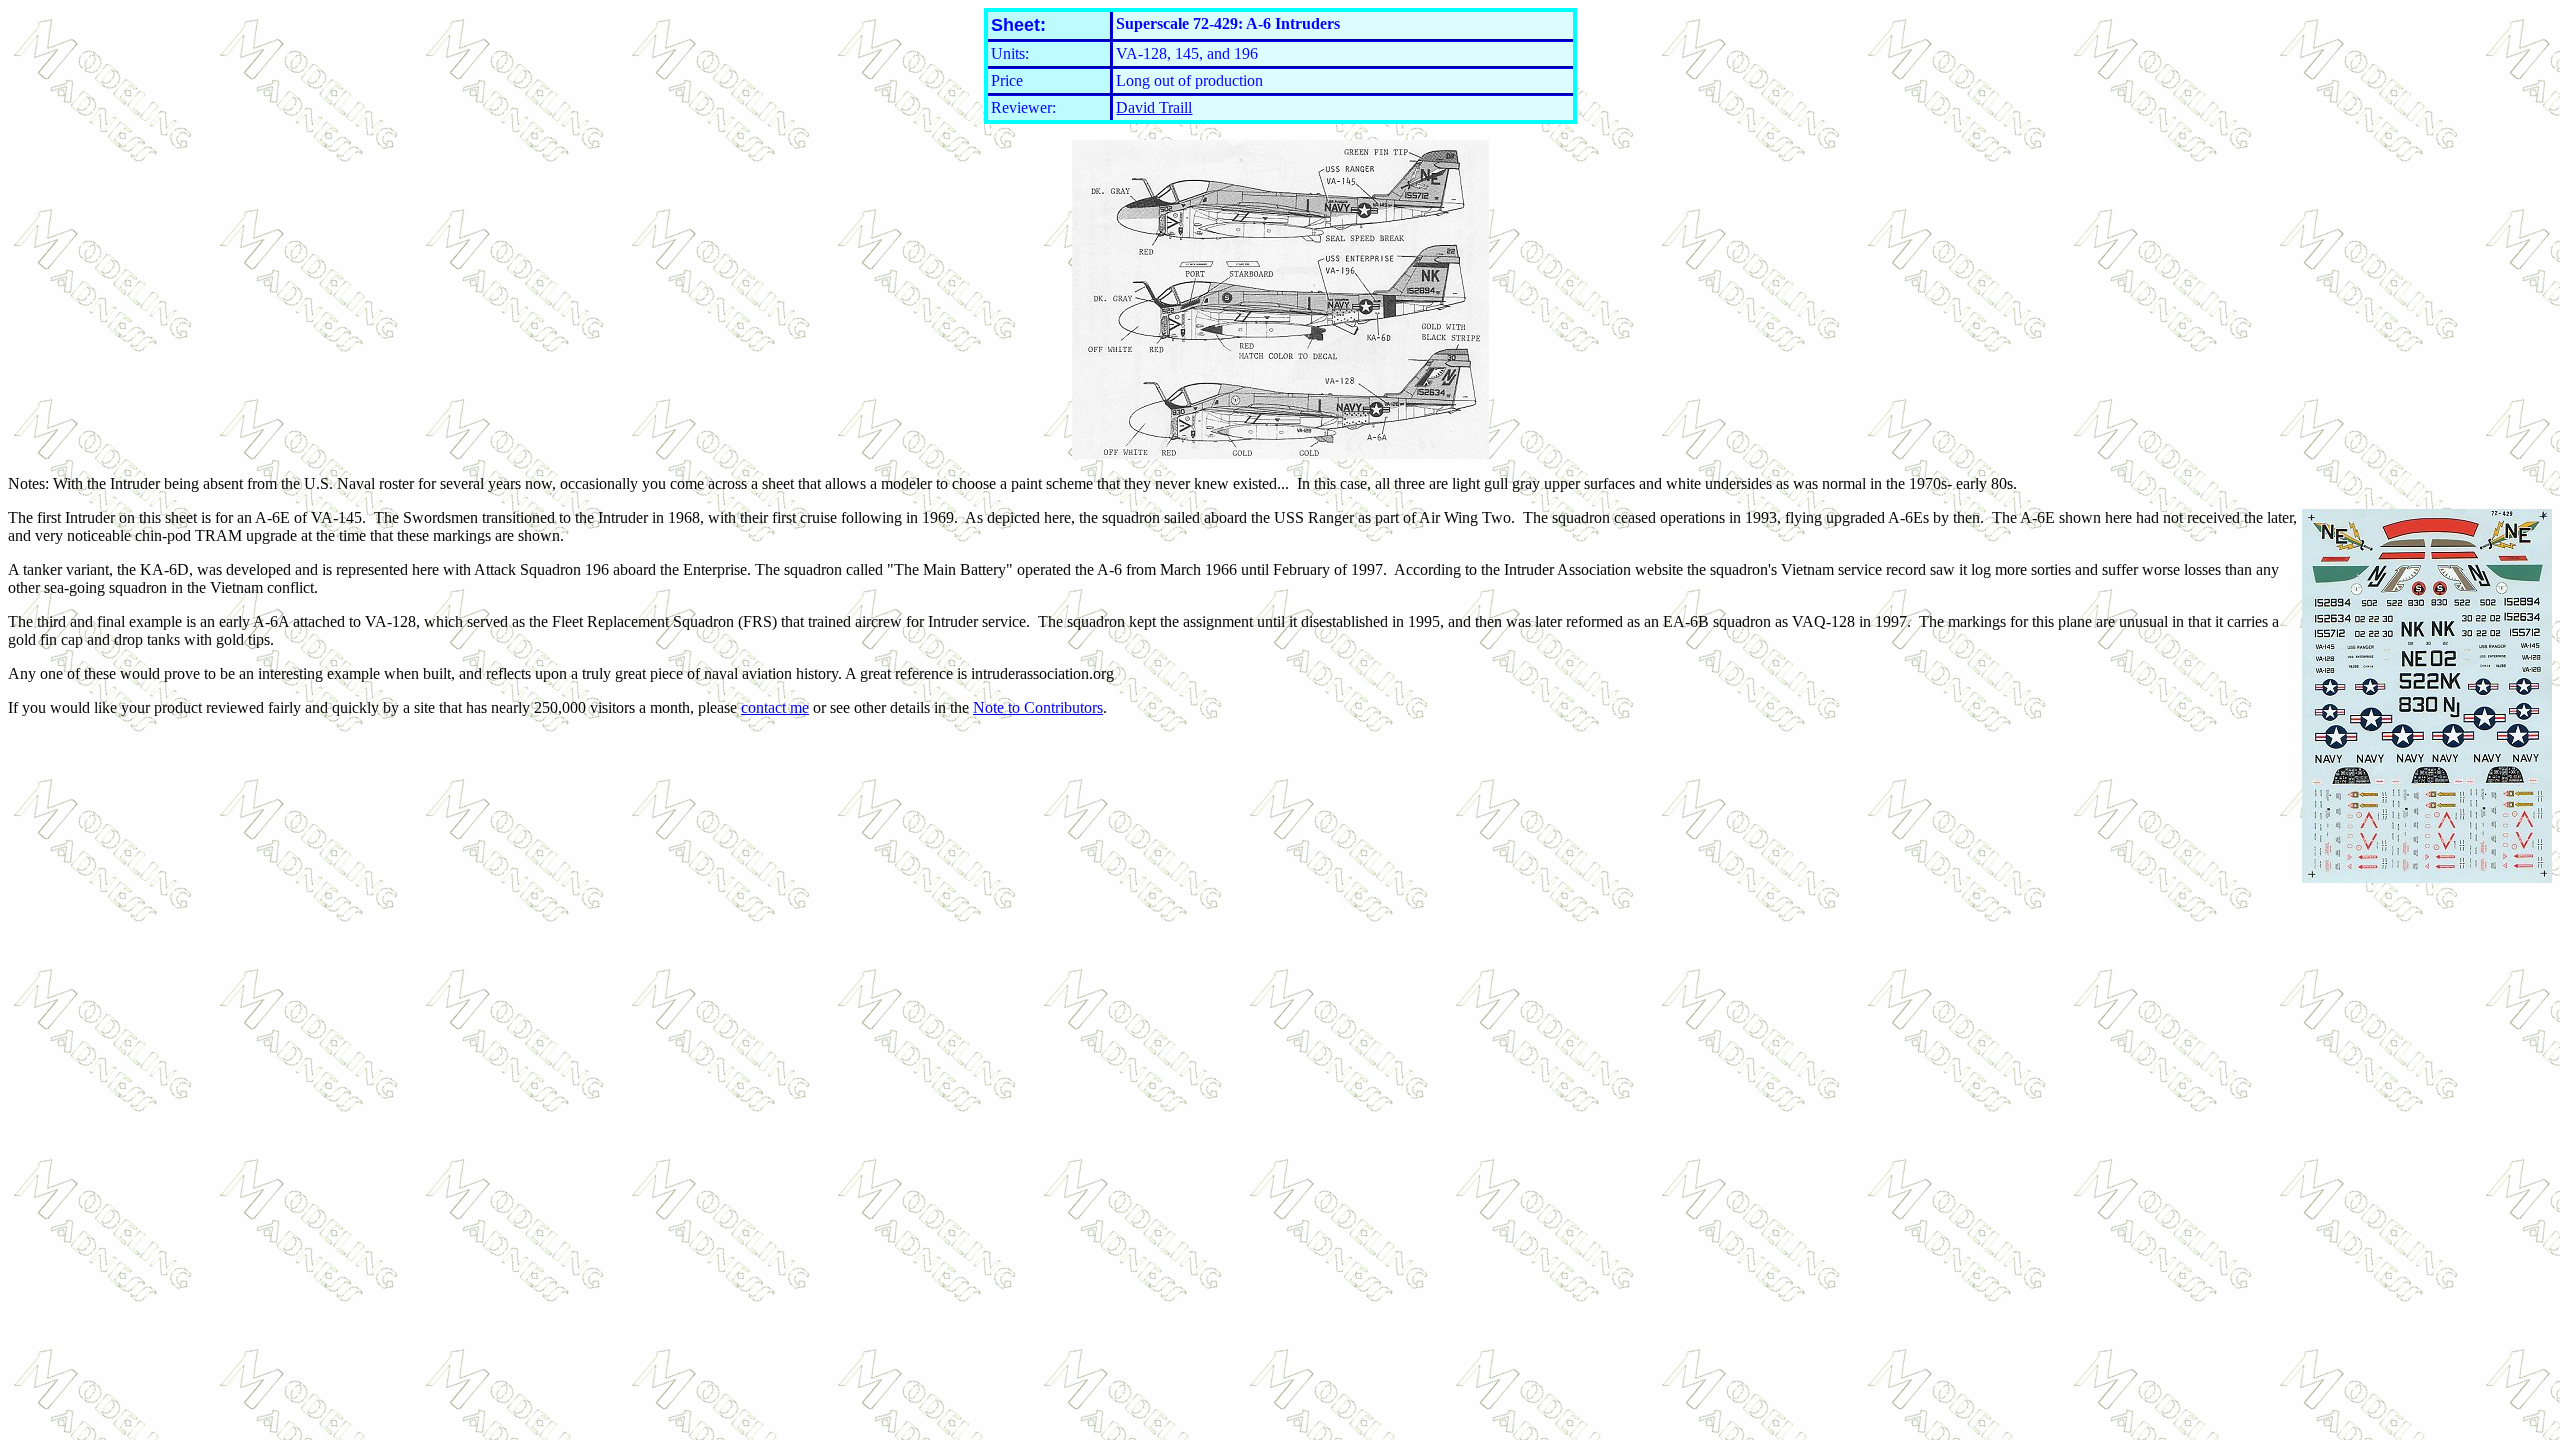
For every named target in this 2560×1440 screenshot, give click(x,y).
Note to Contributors (1038, 707)
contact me (775, 707)
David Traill (1154, 107)
